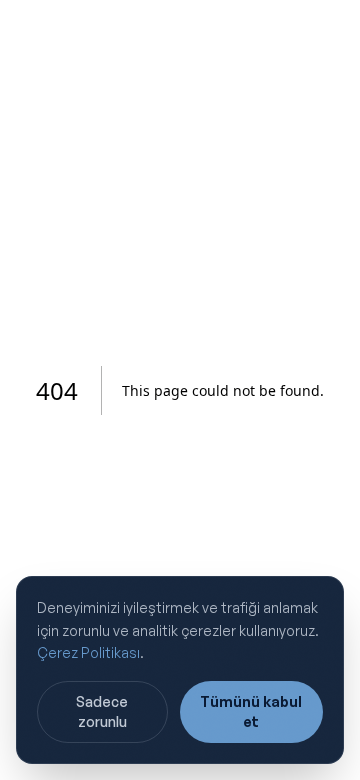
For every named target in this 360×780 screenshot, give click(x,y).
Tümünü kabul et (251, 711)
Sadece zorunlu (102, 711)
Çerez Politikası (88, 652)
